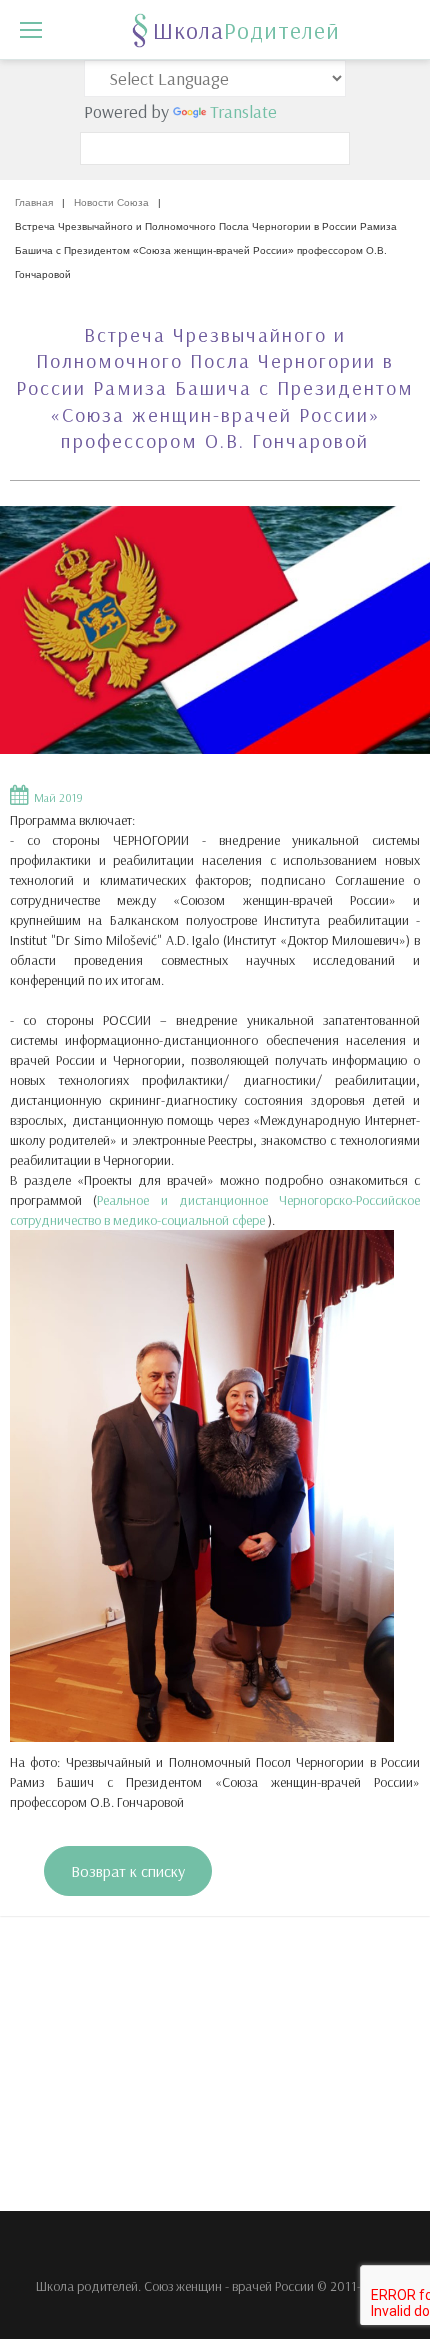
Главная (34, 202)
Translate (243, 111)
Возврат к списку (128, 1871)
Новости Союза (111, 202)
